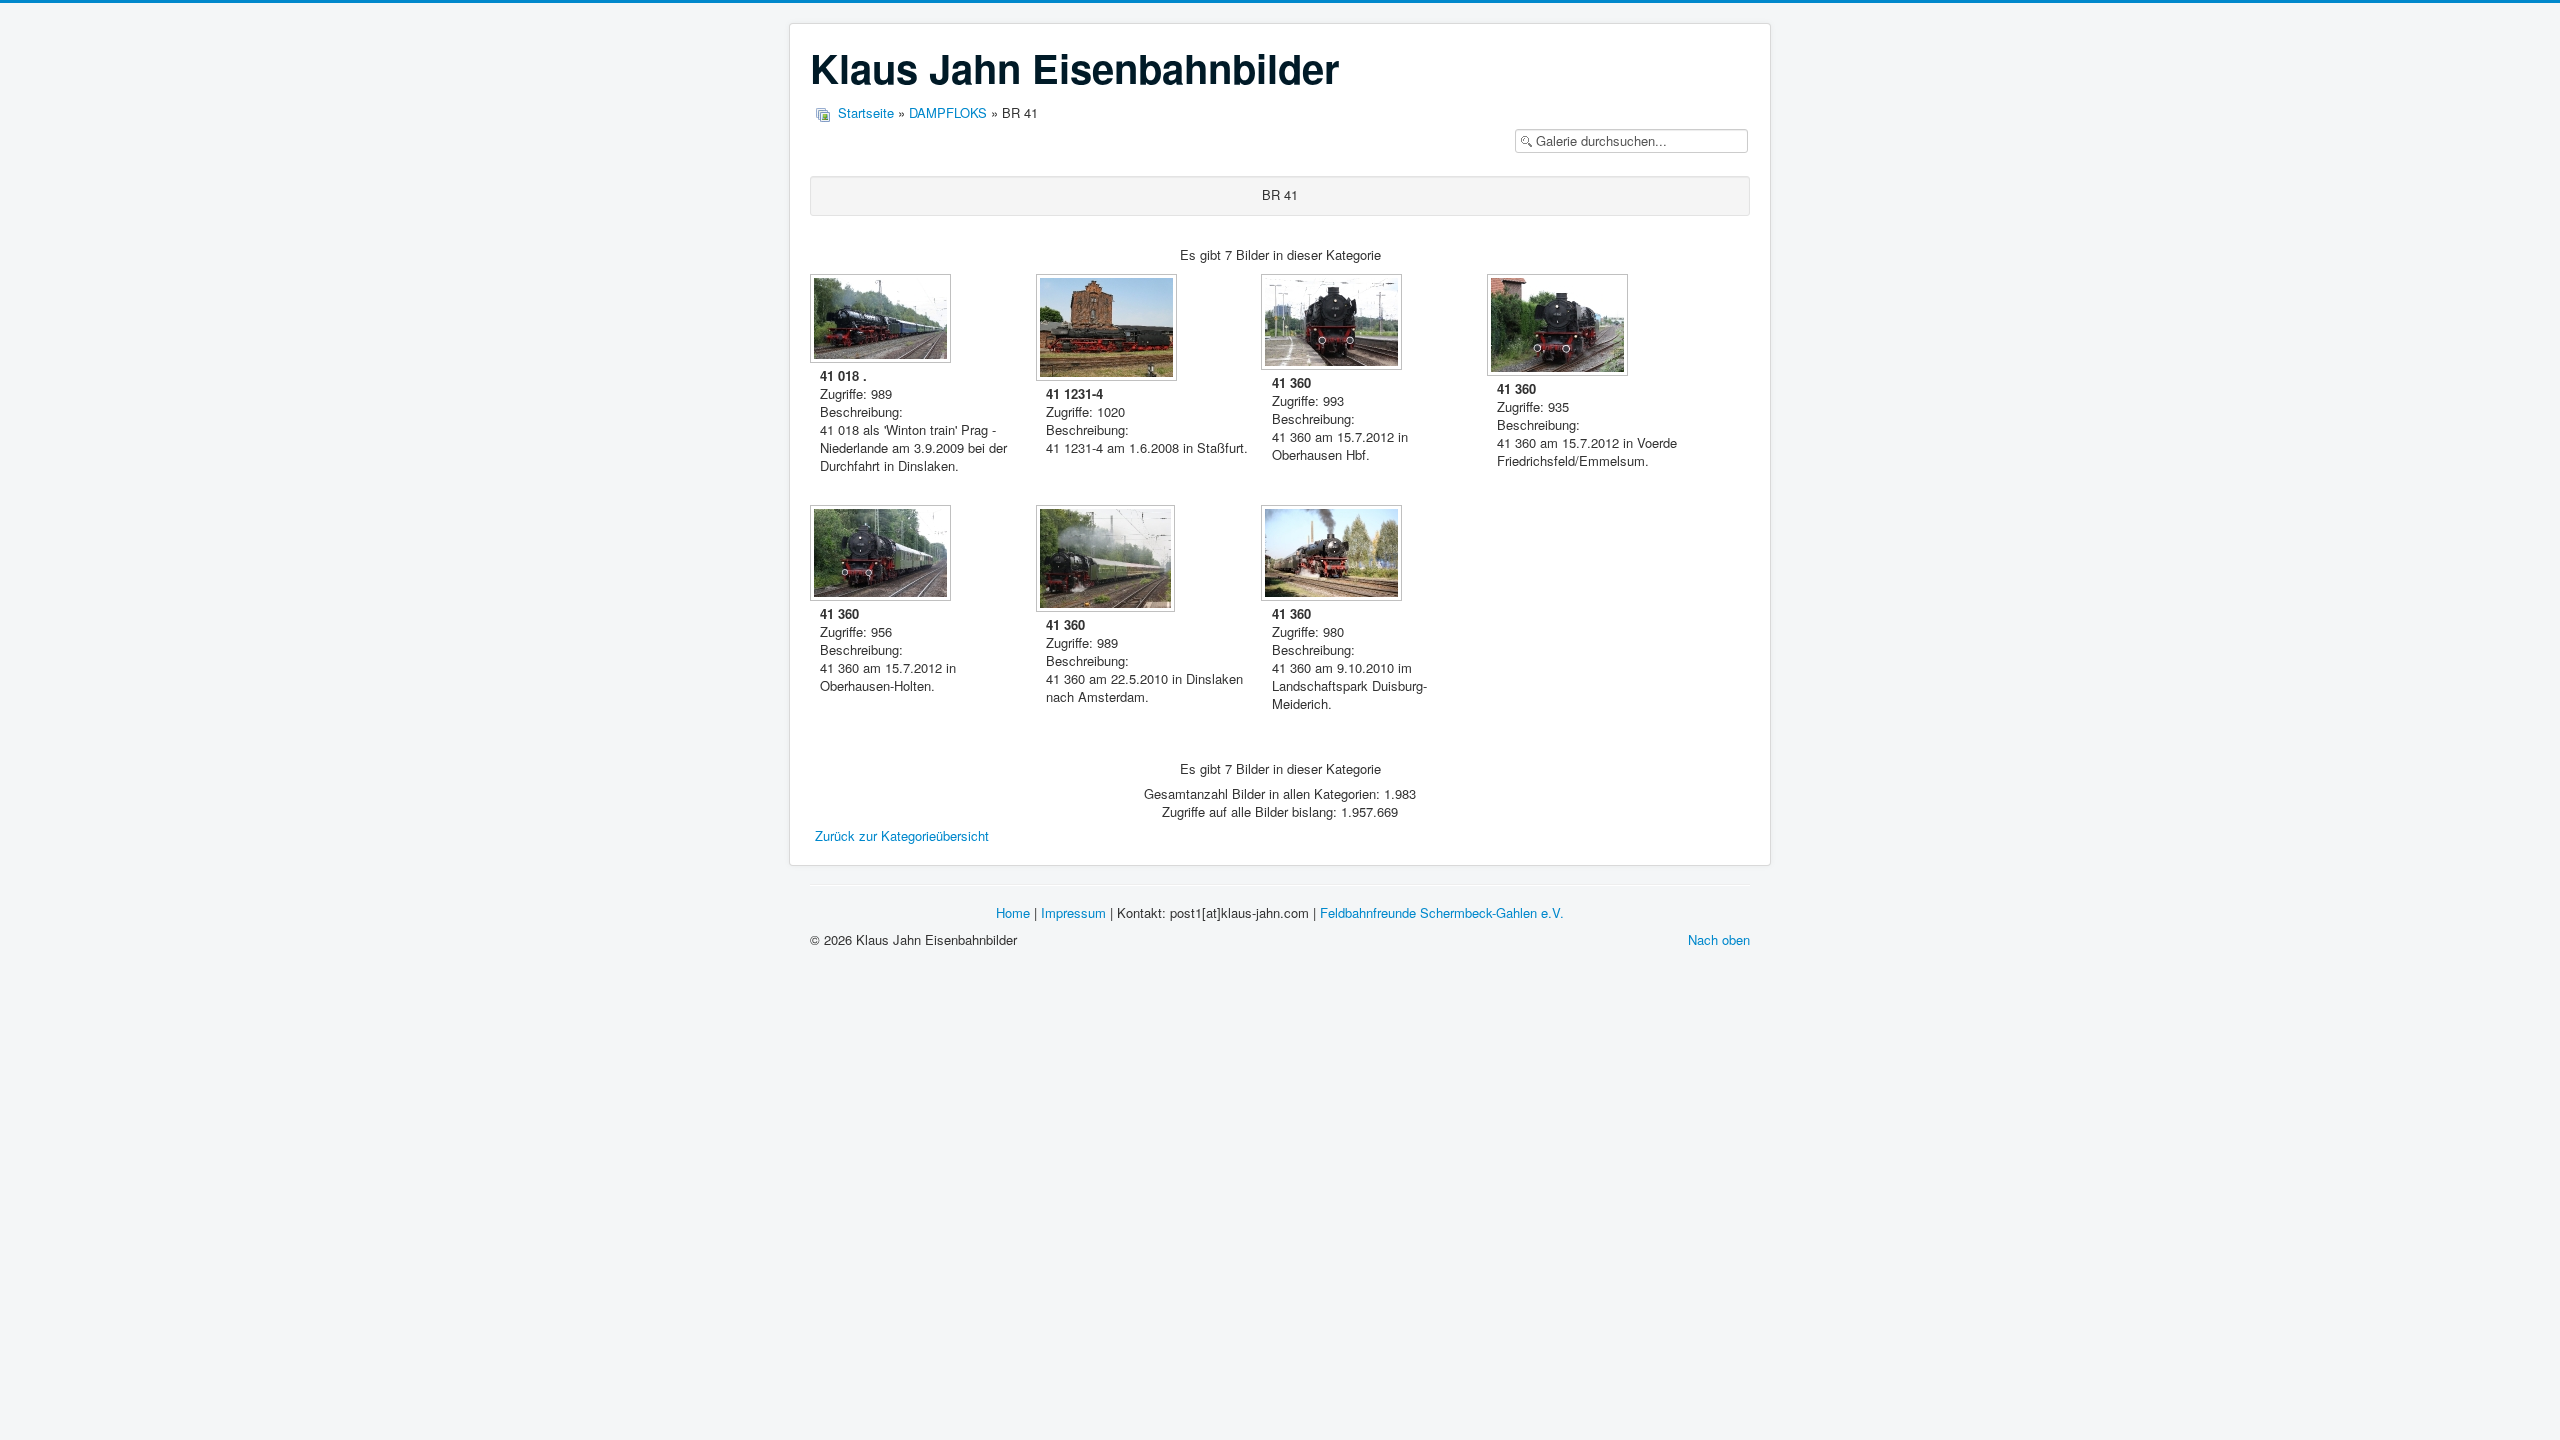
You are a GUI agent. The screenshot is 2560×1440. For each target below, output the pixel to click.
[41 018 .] (882, 320)
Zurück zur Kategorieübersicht (902, 835)
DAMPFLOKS (948, 112)
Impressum (1073, 912)
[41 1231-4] (1108, 329)
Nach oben (1719, 939)
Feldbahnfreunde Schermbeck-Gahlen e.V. (1442, 912)
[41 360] (1333, 324)
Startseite (866, 112)
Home (1013, 912)
